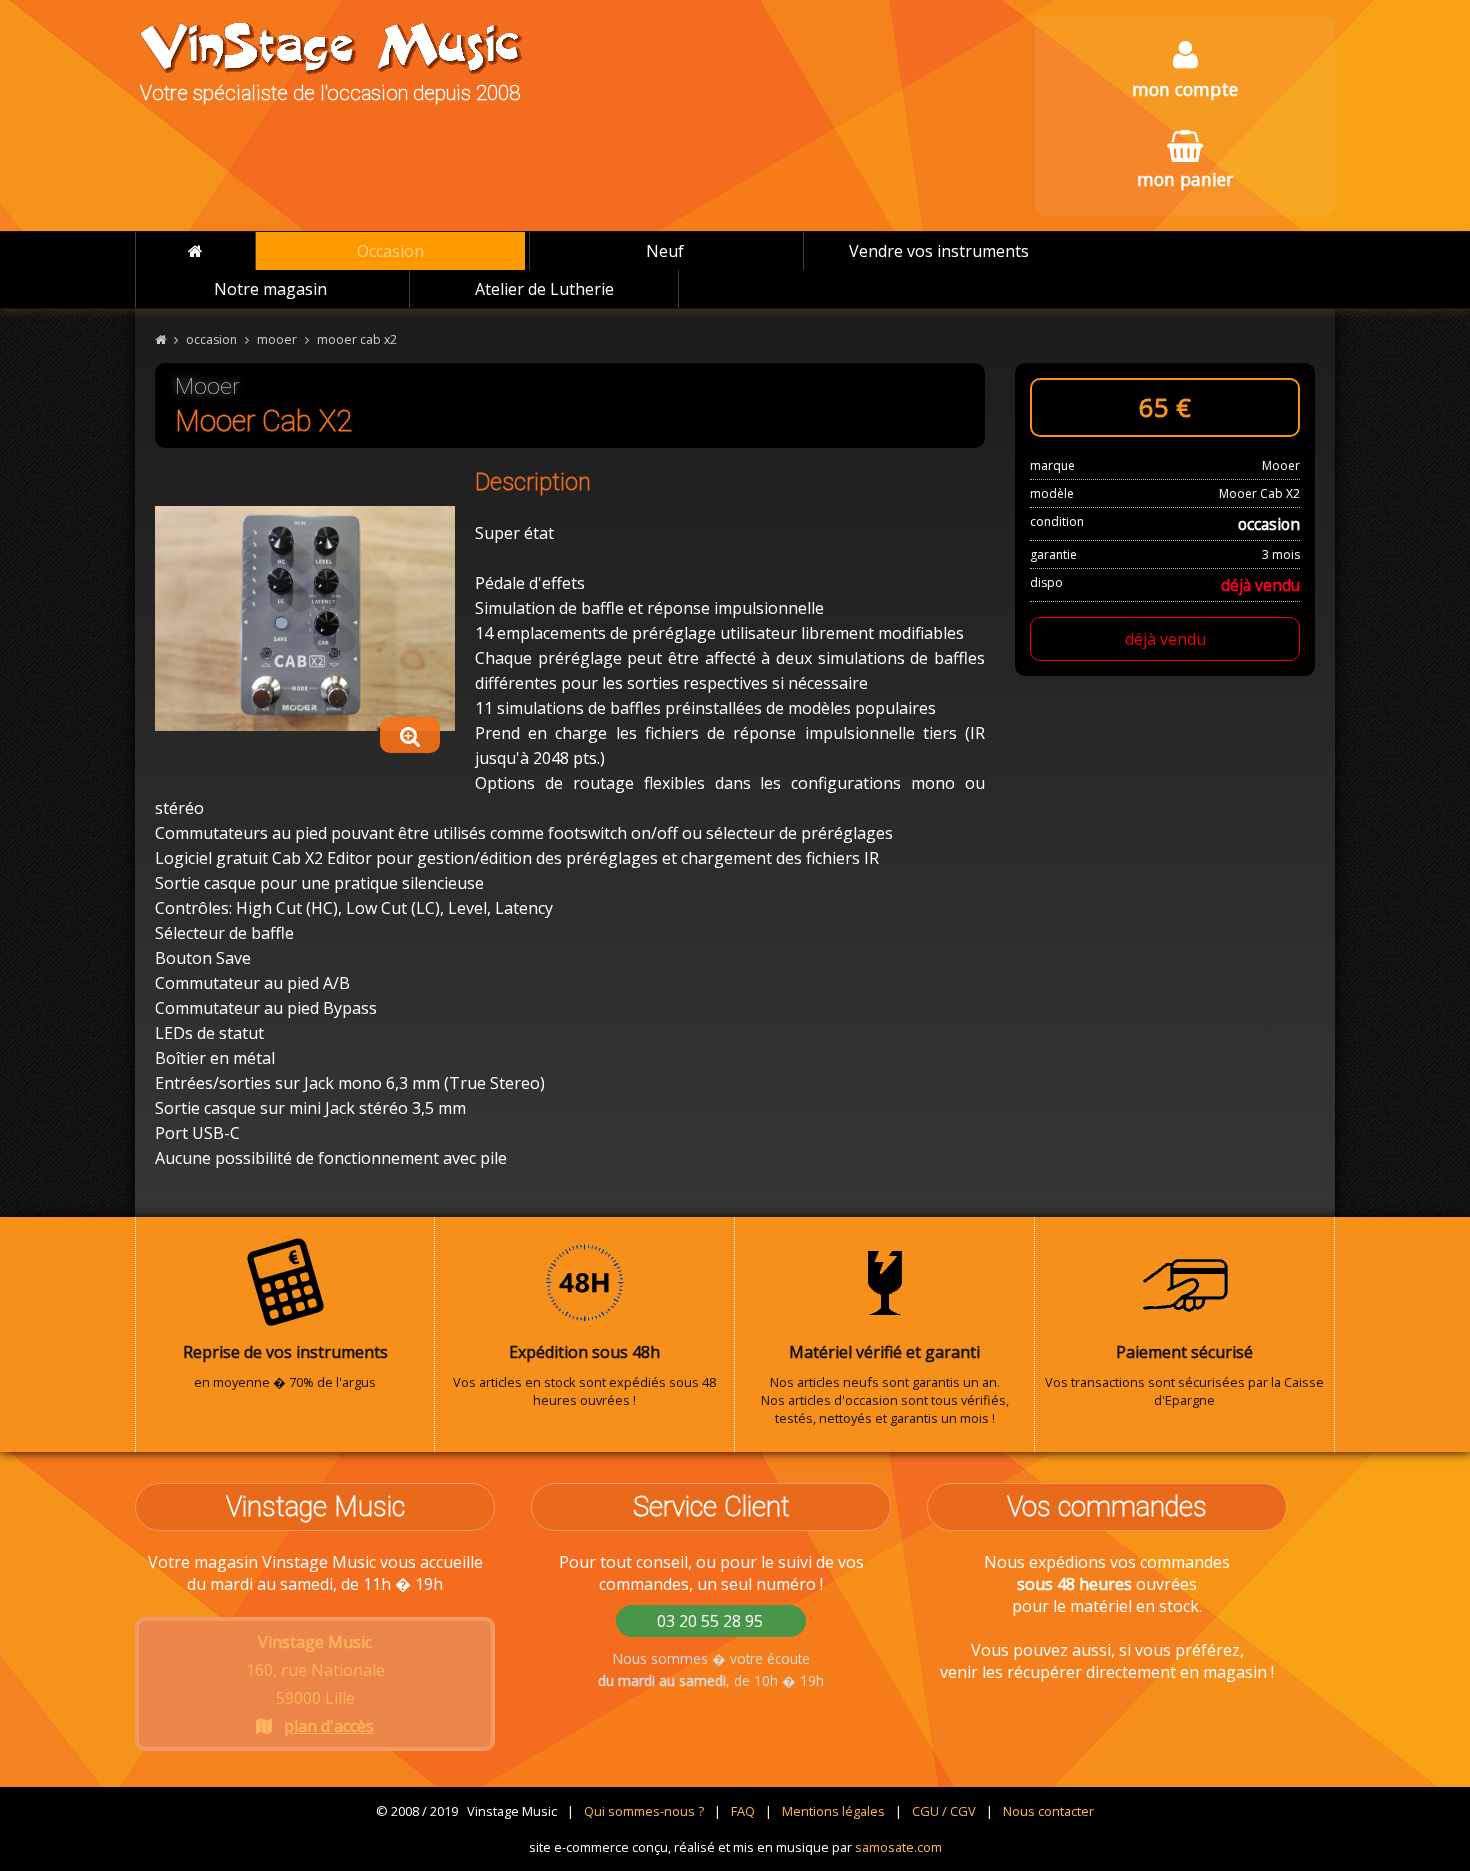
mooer (277, 339)
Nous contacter (1048, 1811)
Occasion (390, 251)
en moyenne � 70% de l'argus (285, 1366)
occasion (211, 339)
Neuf (665, 251)
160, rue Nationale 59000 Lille (315, 1684)
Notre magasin (270, 289)
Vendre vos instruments (939, 251)
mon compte (1185, 89)
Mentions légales (833, 1811)
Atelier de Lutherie (544, 289)
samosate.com (898, 1847)
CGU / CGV (944, 1811)
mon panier (1185, 179)
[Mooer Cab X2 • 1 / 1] (305, 618)
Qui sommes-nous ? (644, 1811)
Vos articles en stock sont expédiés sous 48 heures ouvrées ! (584, 1375)
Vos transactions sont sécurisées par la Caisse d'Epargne (1184, 1375)
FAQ (743, 1811)
